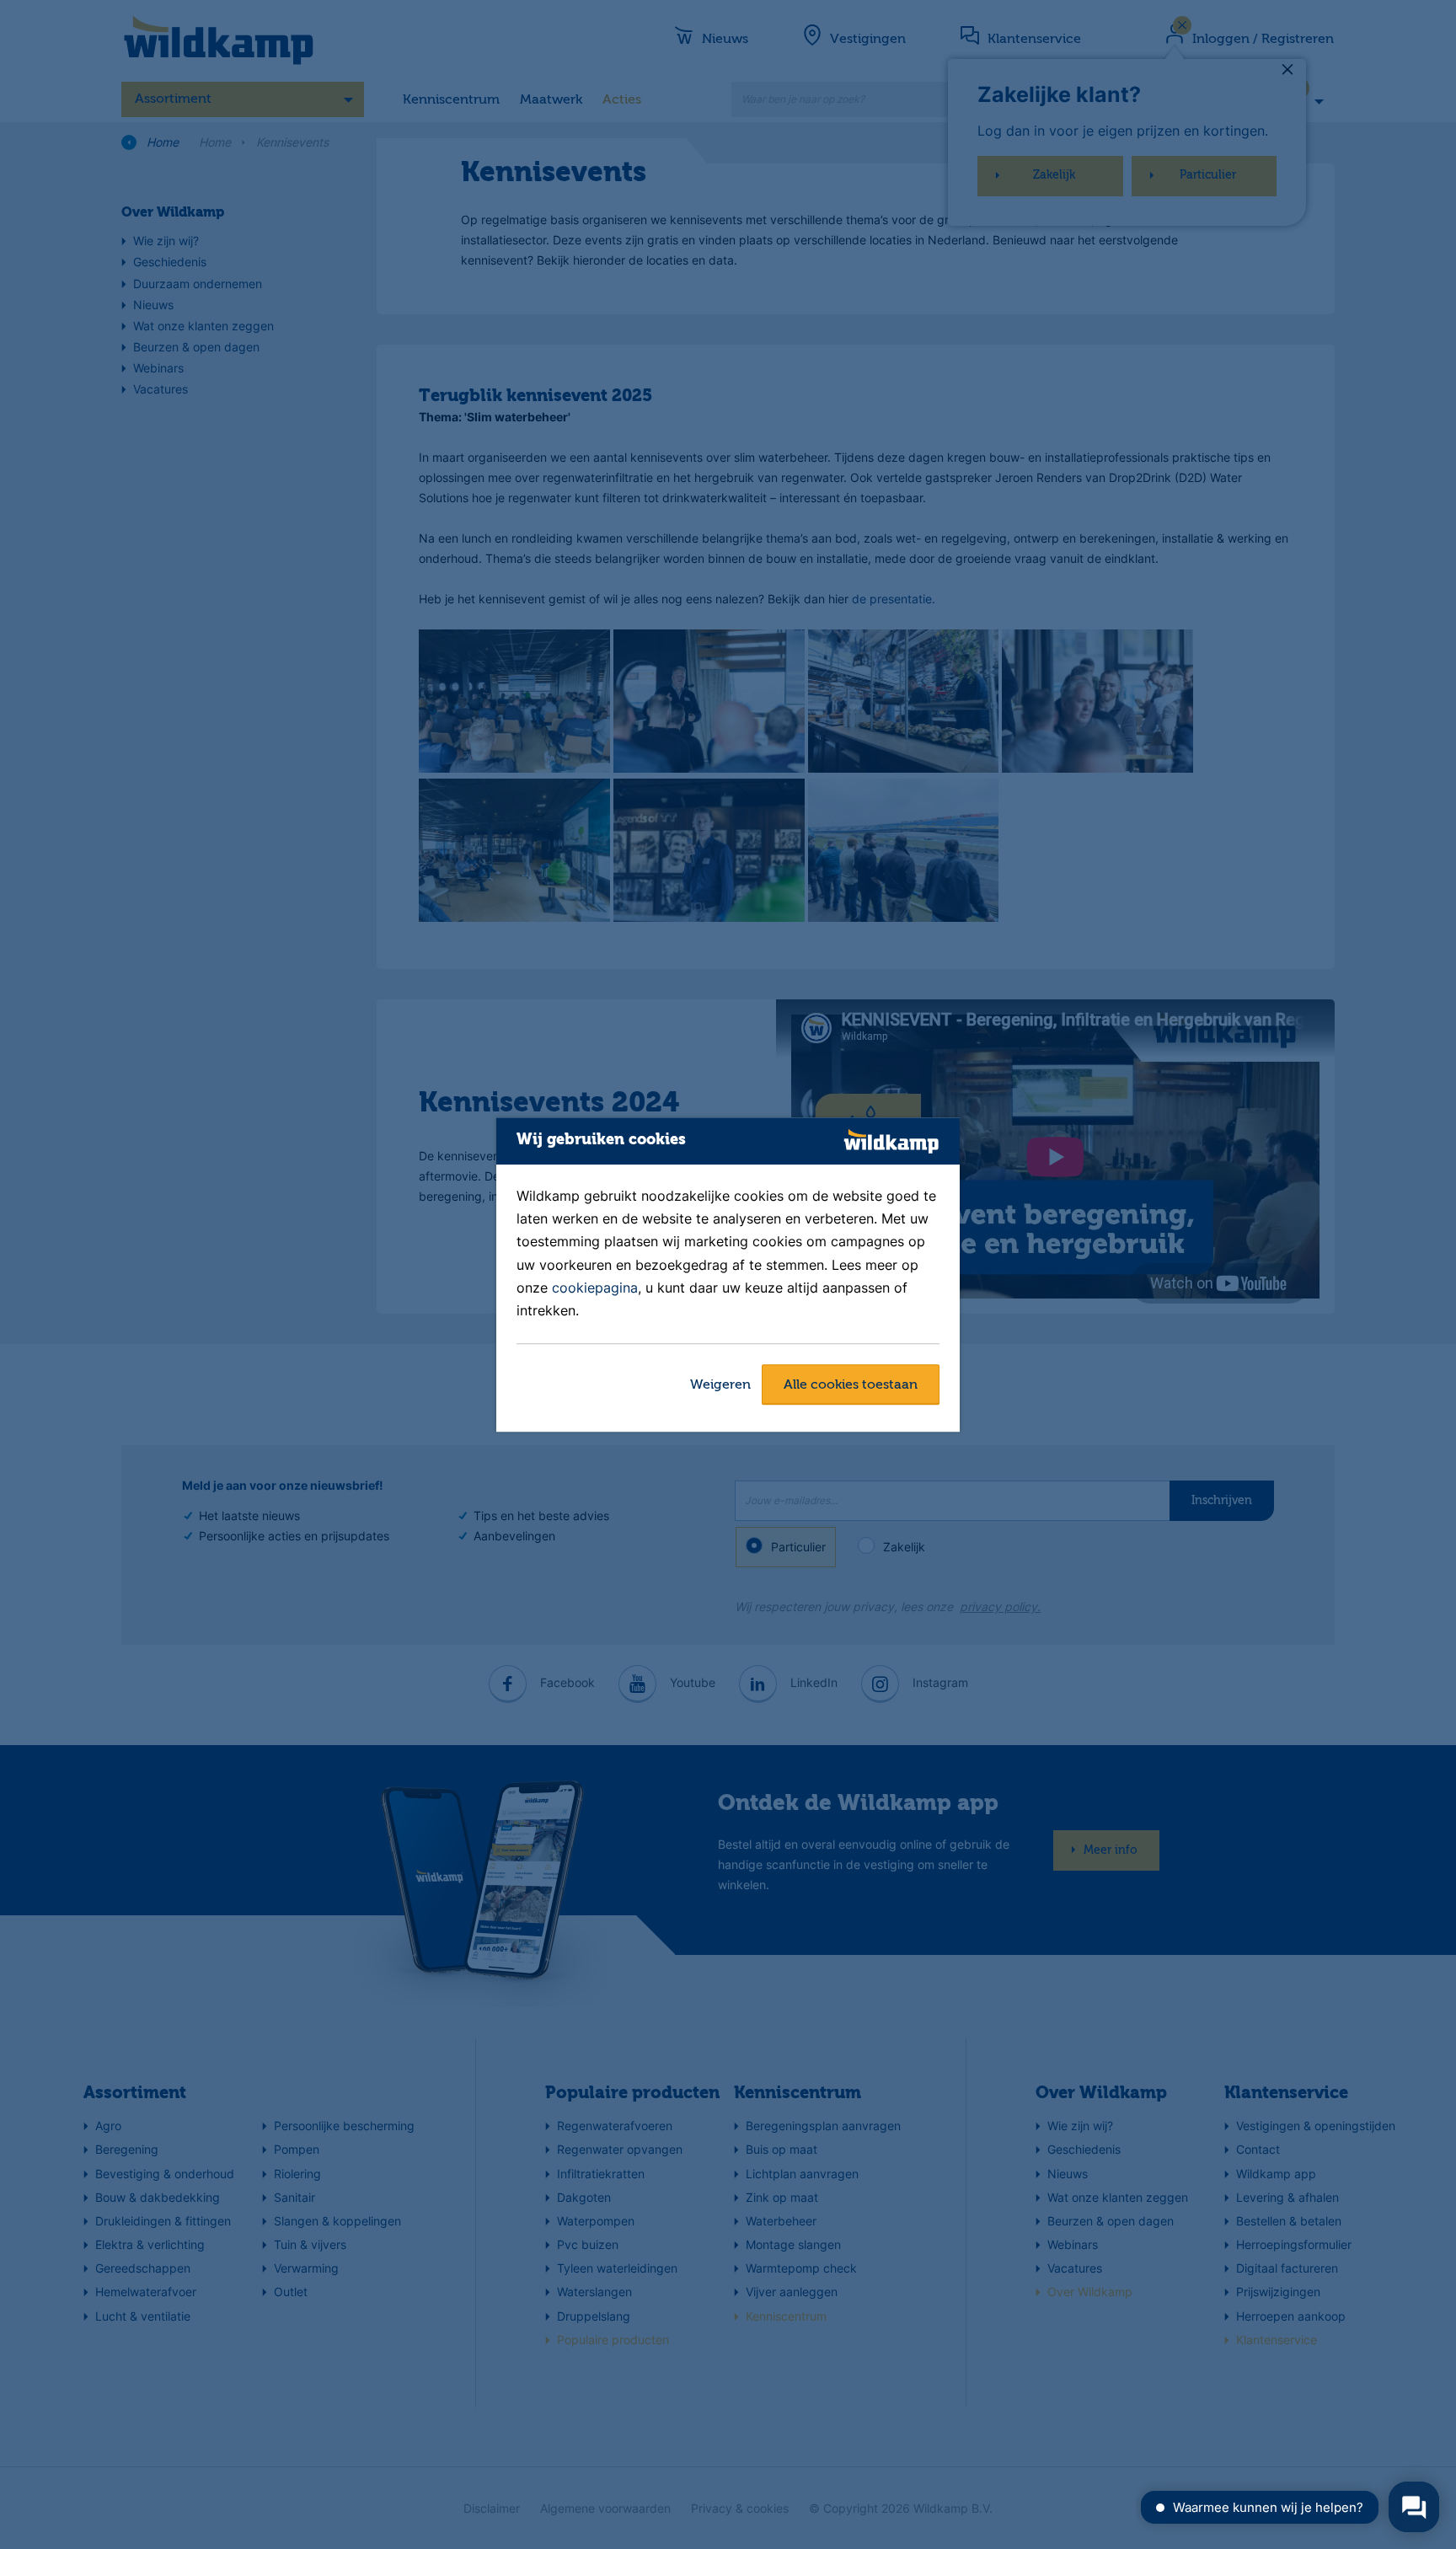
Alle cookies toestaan (851, 1385)
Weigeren (720, 1385)
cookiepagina (595, 1288)
